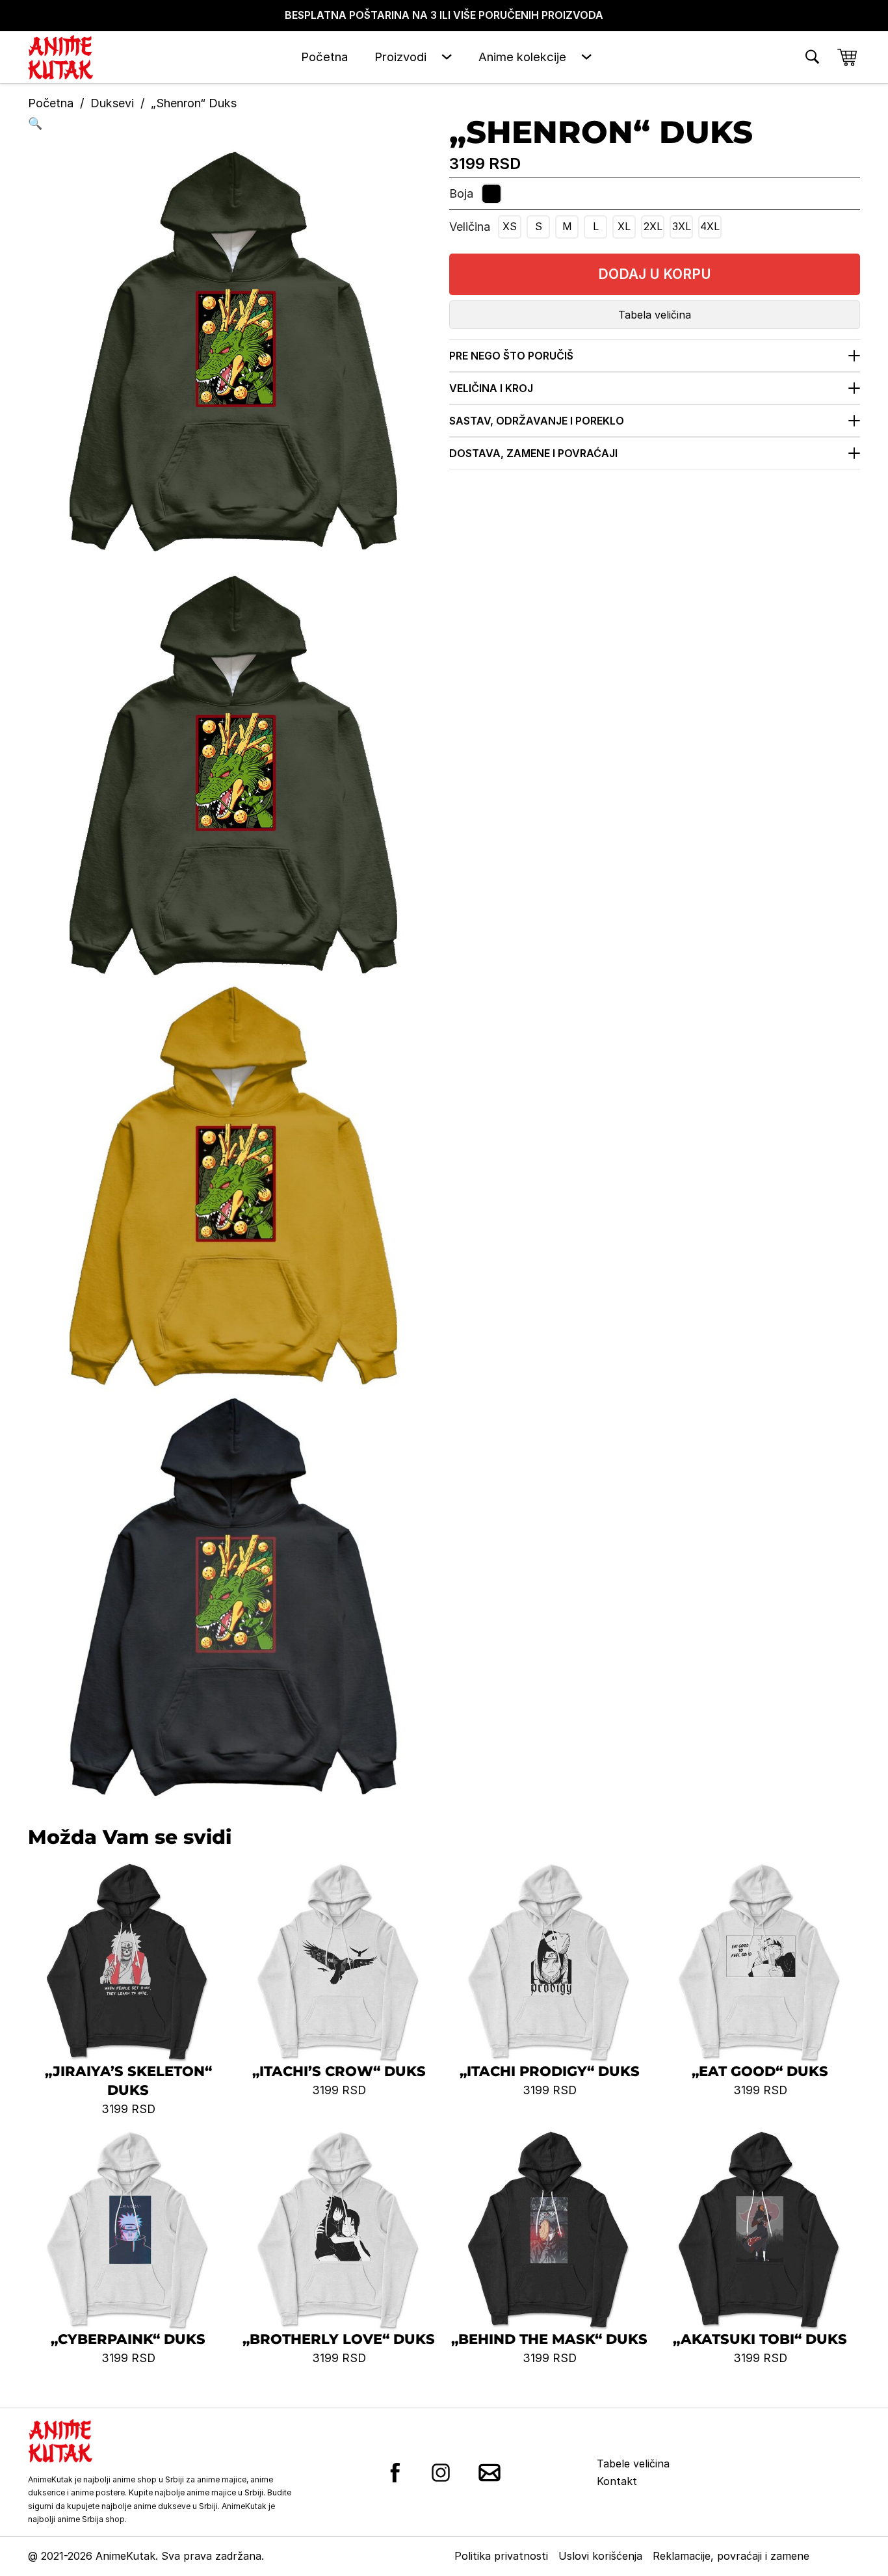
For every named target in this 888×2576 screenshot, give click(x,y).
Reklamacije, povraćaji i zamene (731, 2556)
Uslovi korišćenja (600, 2556)
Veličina (470, 227)
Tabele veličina (633, 2464)
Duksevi (112, 103)
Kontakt (617, 2481)
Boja (461, 193)
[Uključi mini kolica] (847, 57)
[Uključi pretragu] (812, 57)
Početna (324, 57)
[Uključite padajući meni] (447, 57)
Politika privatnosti (501, 2556)
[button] (233, 124)
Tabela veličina (655, 315)
